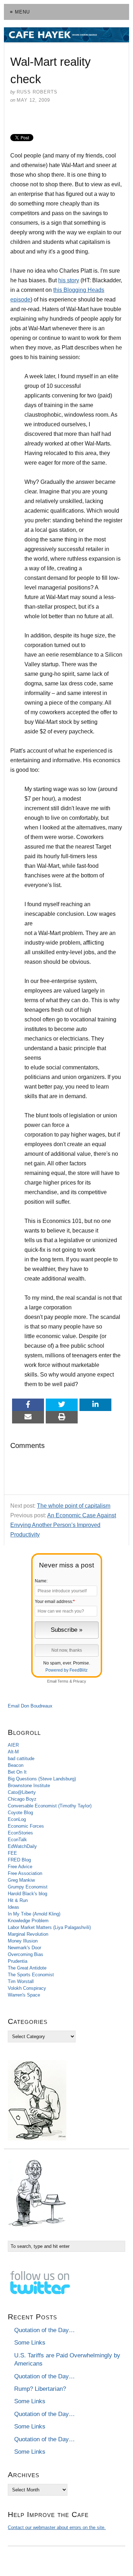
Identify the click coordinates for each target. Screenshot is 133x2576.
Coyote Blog (20, 1813)
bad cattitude (21, 1759)
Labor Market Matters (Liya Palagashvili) (49, 1927)
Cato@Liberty (22, 1792)
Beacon (16, 1765)
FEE (12, 1853)
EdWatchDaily (22, 1846)
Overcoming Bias (26, 1954)
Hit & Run (18, 1900)
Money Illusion (23, 1941)
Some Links (30, 2343)
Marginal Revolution (28, 1934)
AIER (13, 1745)
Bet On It (17, 1772)
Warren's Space (24, 1995)
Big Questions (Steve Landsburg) (42, 1779)
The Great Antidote (27, 1968)
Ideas (13, 1907)
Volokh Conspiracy (27, 1988)
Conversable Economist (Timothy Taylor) (50, 1806)
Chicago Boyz (22, 1799)
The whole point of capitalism (74, 1506)
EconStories (20, 1833)
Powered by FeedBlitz (66, 1670)
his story (69, 280)
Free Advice (20, 1867)
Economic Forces (26, 1826)
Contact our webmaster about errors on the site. (57, 2527)
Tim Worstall (21, 1981)
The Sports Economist (31, 1975)
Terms (63, 1681)
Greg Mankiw (21, 1880)
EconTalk (17, 1840)
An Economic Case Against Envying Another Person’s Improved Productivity (63, 1525)
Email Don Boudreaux (30, 1706)
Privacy (80, 1681)
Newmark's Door (24, 1948)
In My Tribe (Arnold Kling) (34, 1914)
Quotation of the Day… (45, 2330)
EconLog (17, 1819)
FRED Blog (19, 1860)
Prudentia (18, 1961)
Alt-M (13, 1752)
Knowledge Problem (28, 1921)
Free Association (25, 1873)
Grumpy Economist (28, 1887)
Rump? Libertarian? (40, 2389)
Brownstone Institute (29, 1786)
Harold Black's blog (27, 1894)
